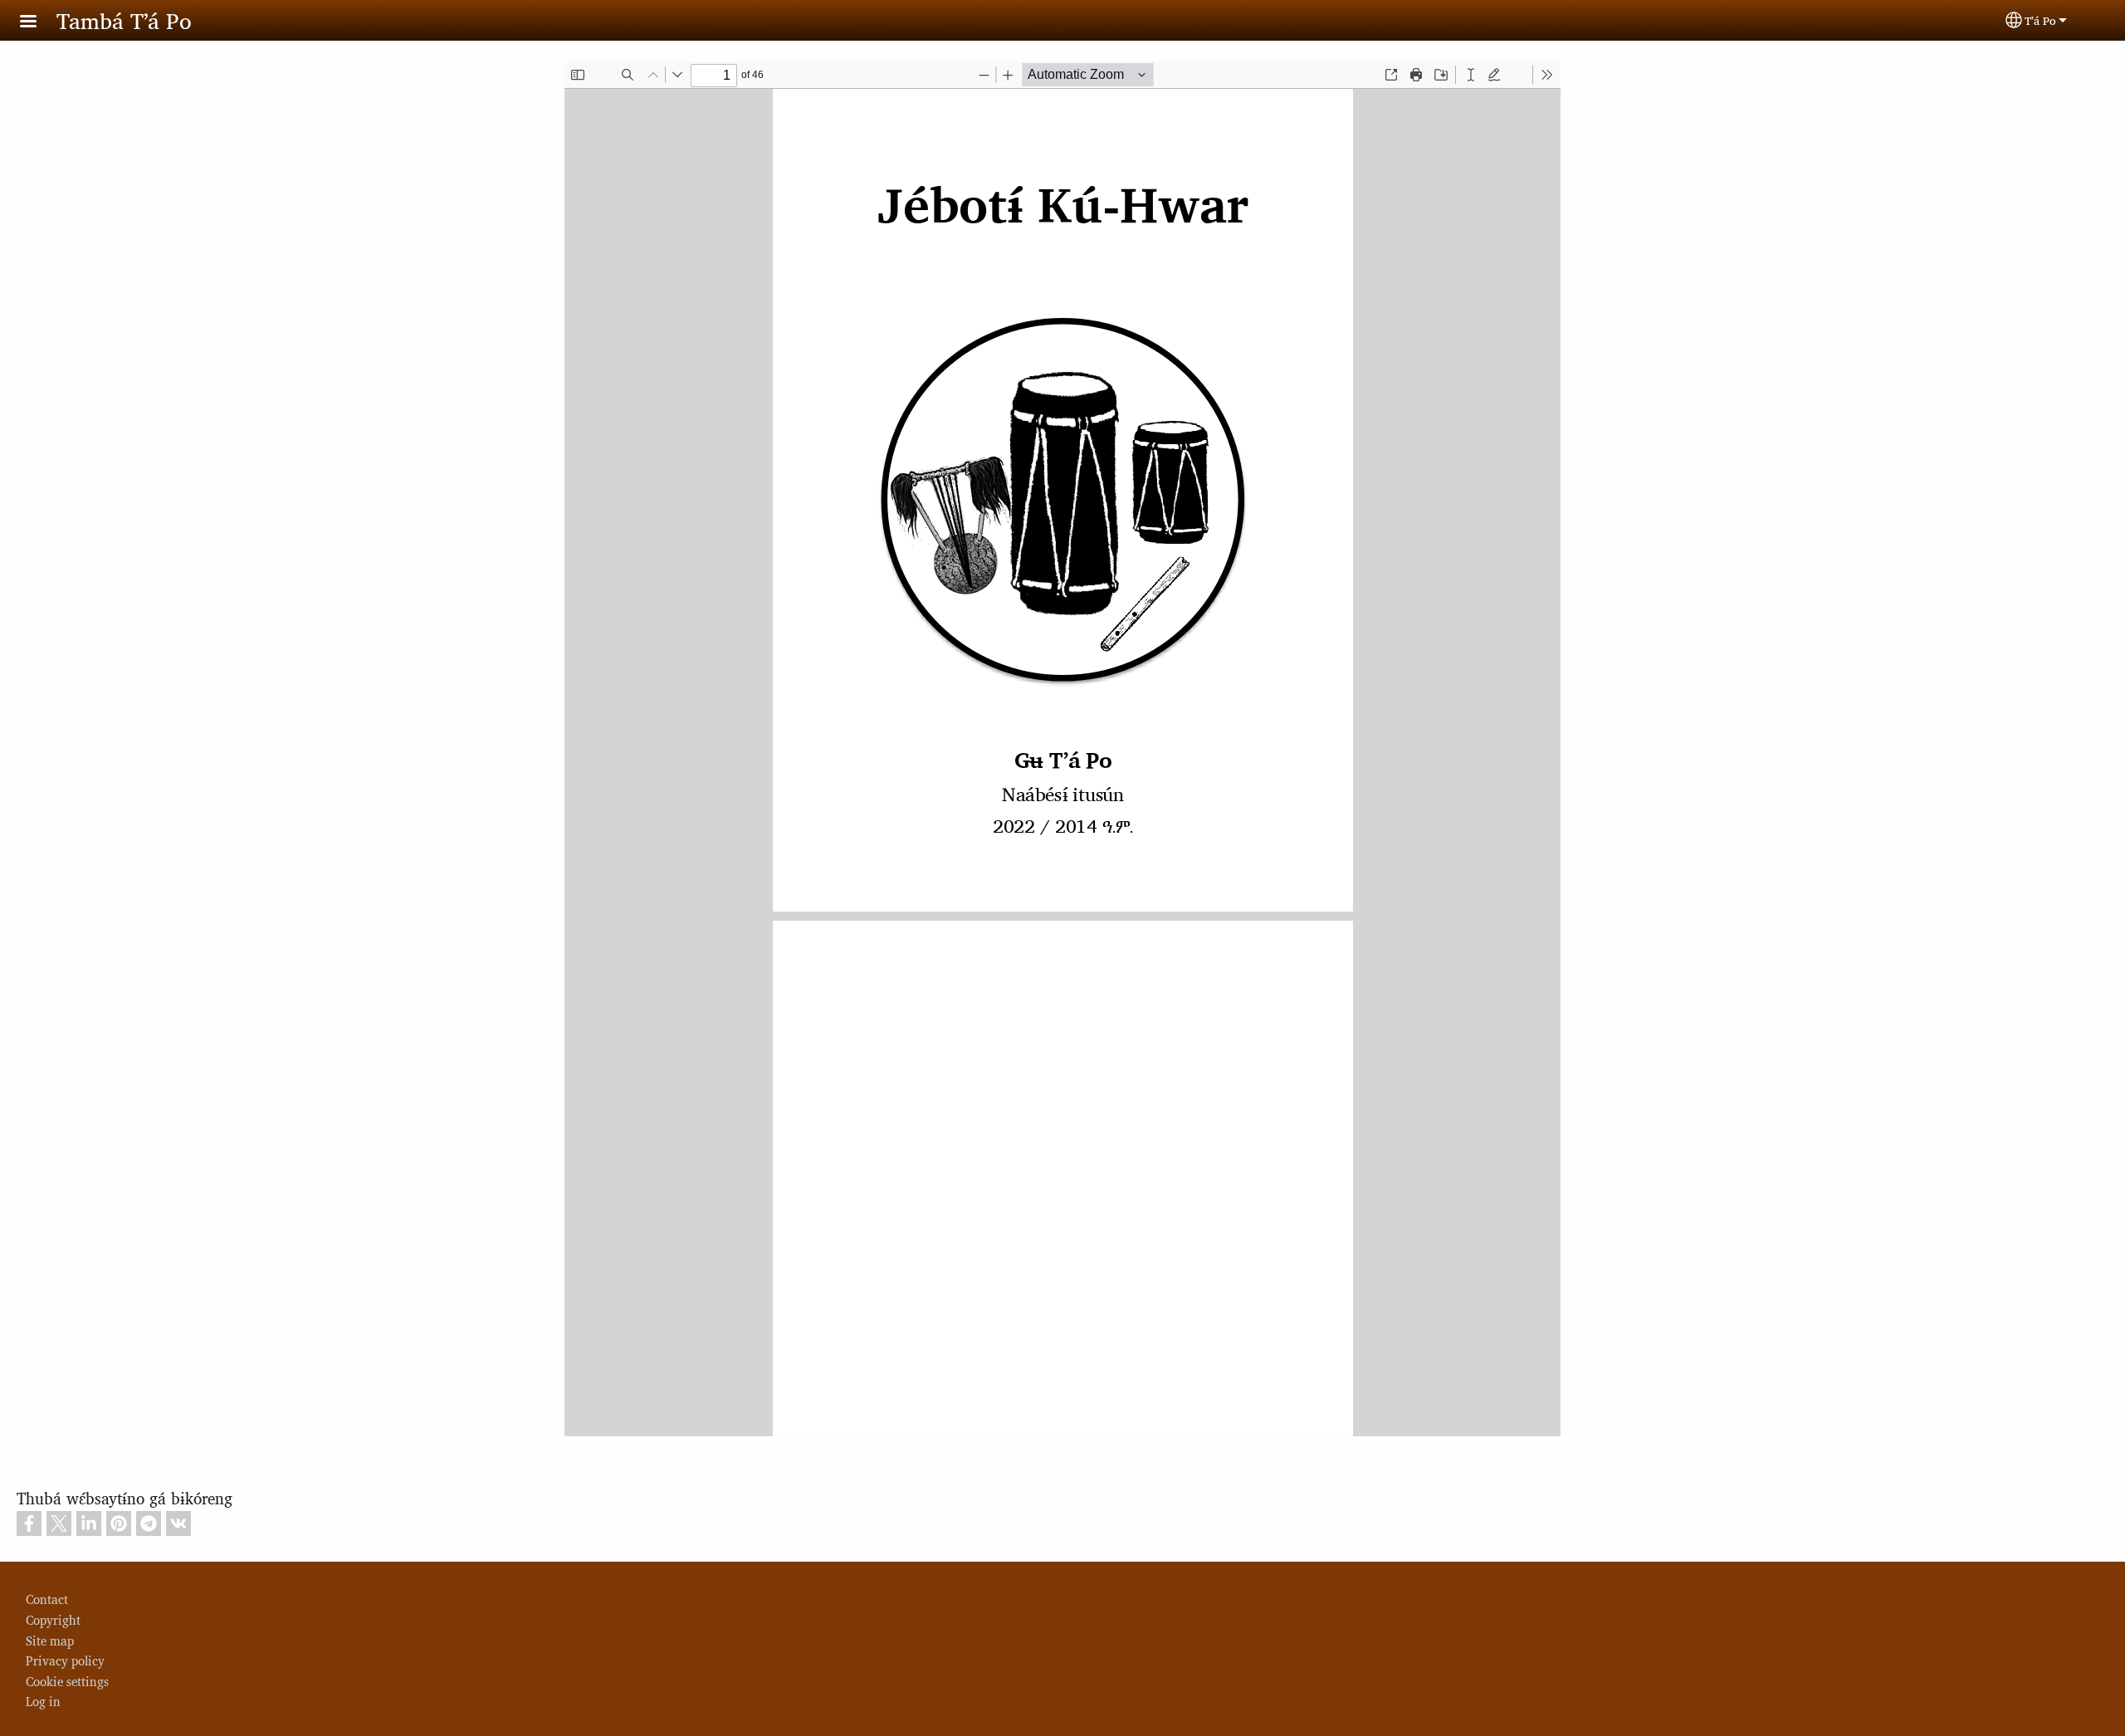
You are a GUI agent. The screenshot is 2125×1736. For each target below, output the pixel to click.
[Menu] (38, 23)
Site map (50, 1640)
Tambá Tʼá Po (124, 20)
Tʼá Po (2040, 20)
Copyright (53, 1619)
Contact (47, 1599)
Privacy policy (65, 1660)
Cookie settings (67, 1681)
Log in (43, 1701)
